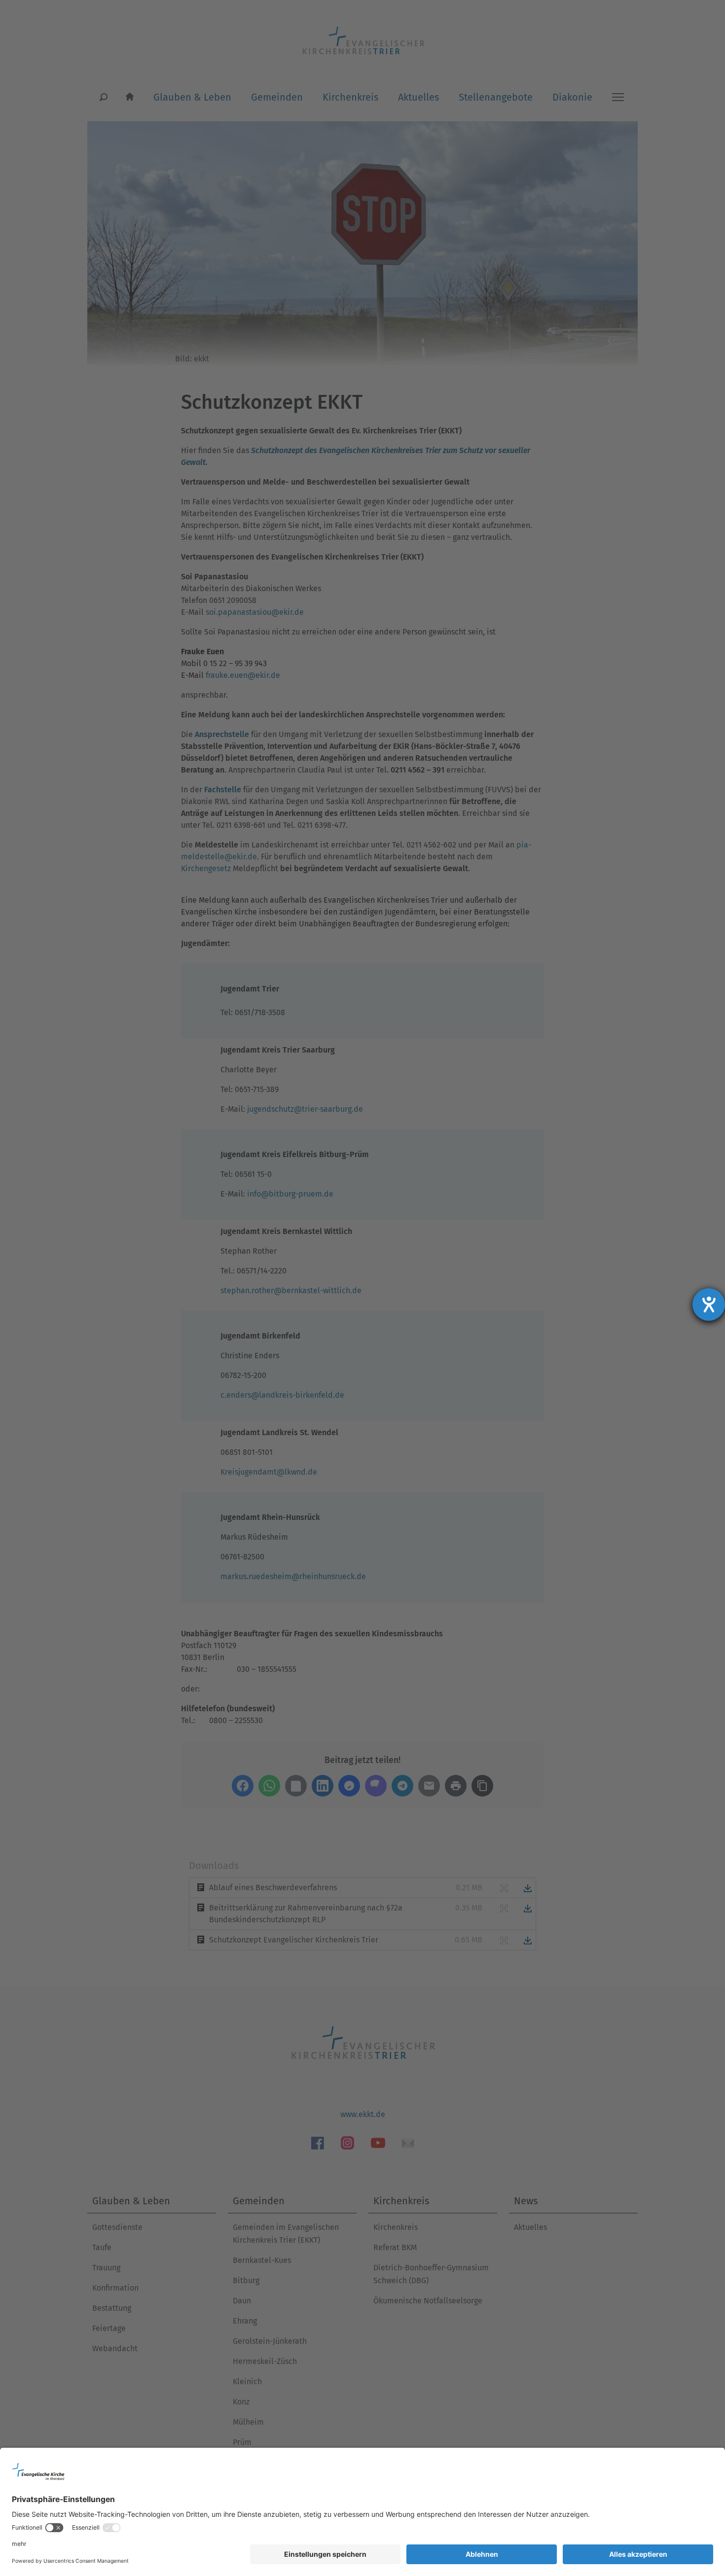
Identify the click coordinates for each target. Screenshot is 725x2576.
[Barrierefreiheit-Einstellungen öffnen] (709, 1305)
